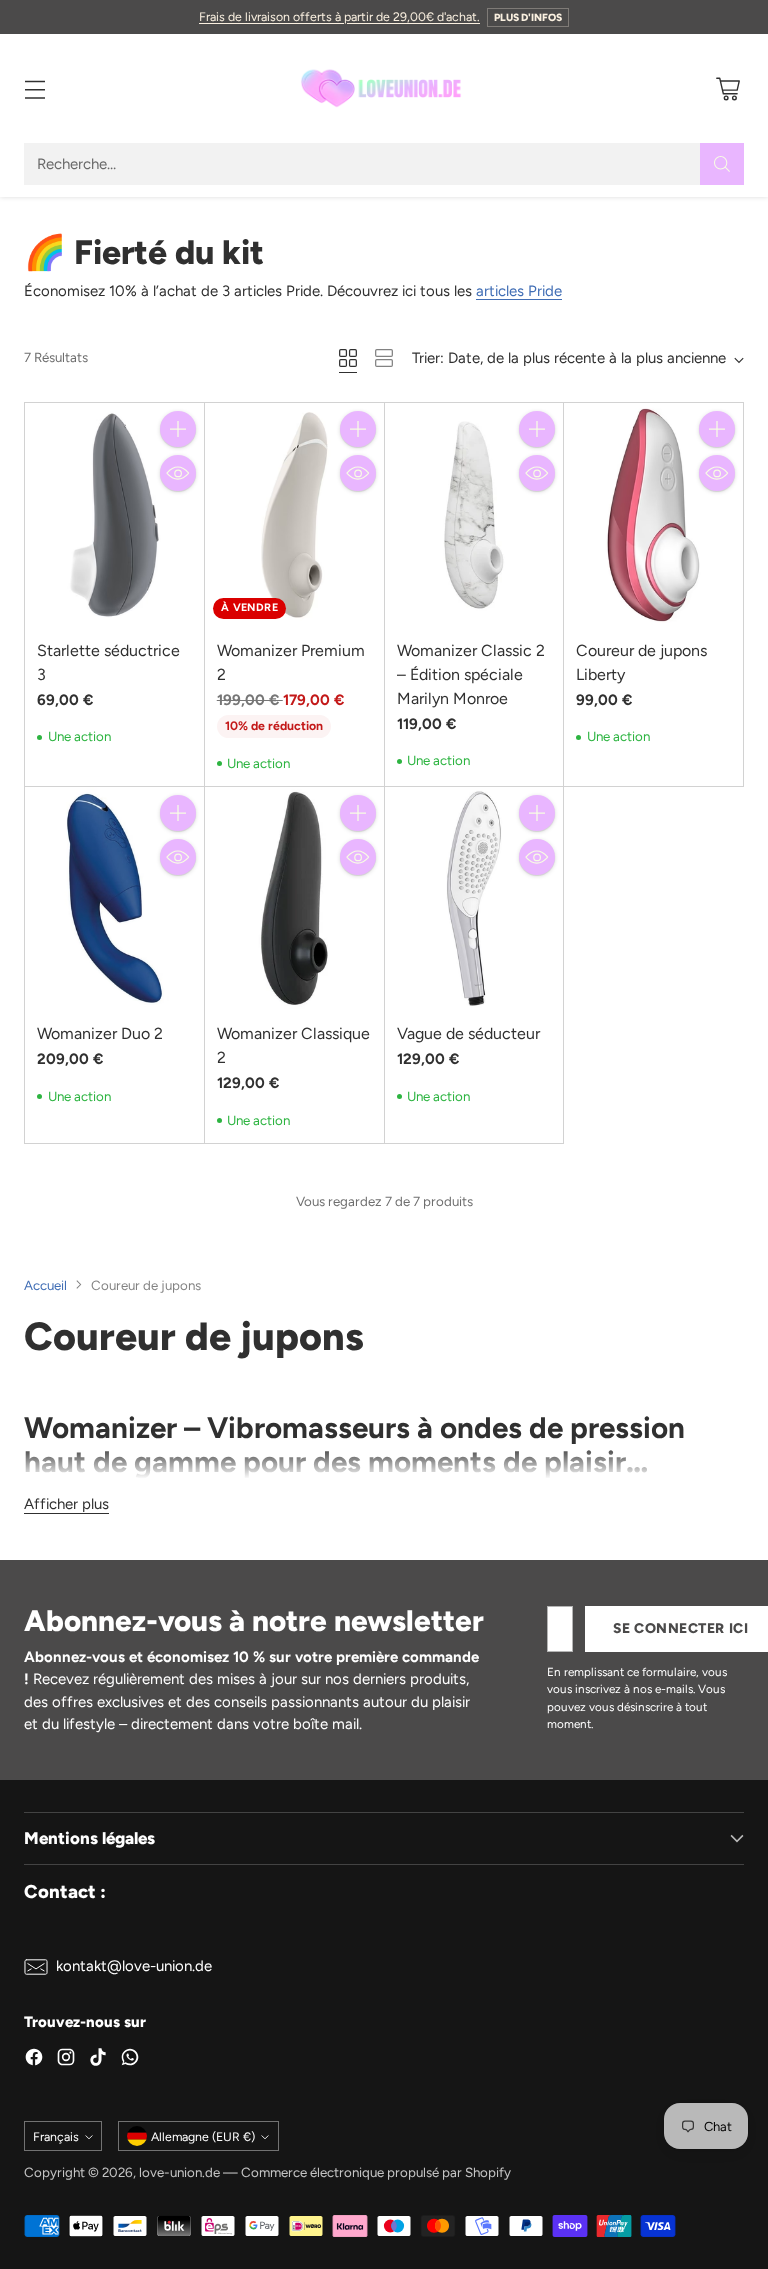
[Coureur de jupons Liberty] (653, 514)
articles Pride (519, 291)
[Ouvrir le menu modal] (34, 88)
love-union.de (179, 2172)
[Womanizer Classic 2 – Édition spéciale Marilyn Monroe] (474, 514)
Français (56, 2136)
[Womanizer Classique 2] (294, 898)
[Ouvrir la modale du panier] (727, 88)
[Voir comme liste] (384, 358)
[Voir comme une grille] (348, 358)
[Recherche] (722, 164)
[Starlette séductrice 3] (114, 514)
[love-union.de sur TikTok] (98, 2060)
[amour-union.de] (384, 88)
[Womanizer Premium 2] (294, 514)
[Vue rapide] (178, 473)
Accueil (45, 1285)
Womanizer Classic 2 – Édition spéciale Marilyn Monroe (471, 674)
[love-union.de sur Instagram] (66, 2060)
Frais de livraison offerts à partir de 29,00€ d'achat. (339, 16)
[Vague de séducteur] (474, 898)
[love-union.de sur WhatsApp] (130, 2060)
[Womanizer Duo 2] (114, 898)
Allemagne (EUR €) (203, 2136)
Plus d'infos (528, 17)
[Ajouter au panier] (178, 429)
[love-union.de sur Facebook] (34, 2060)
